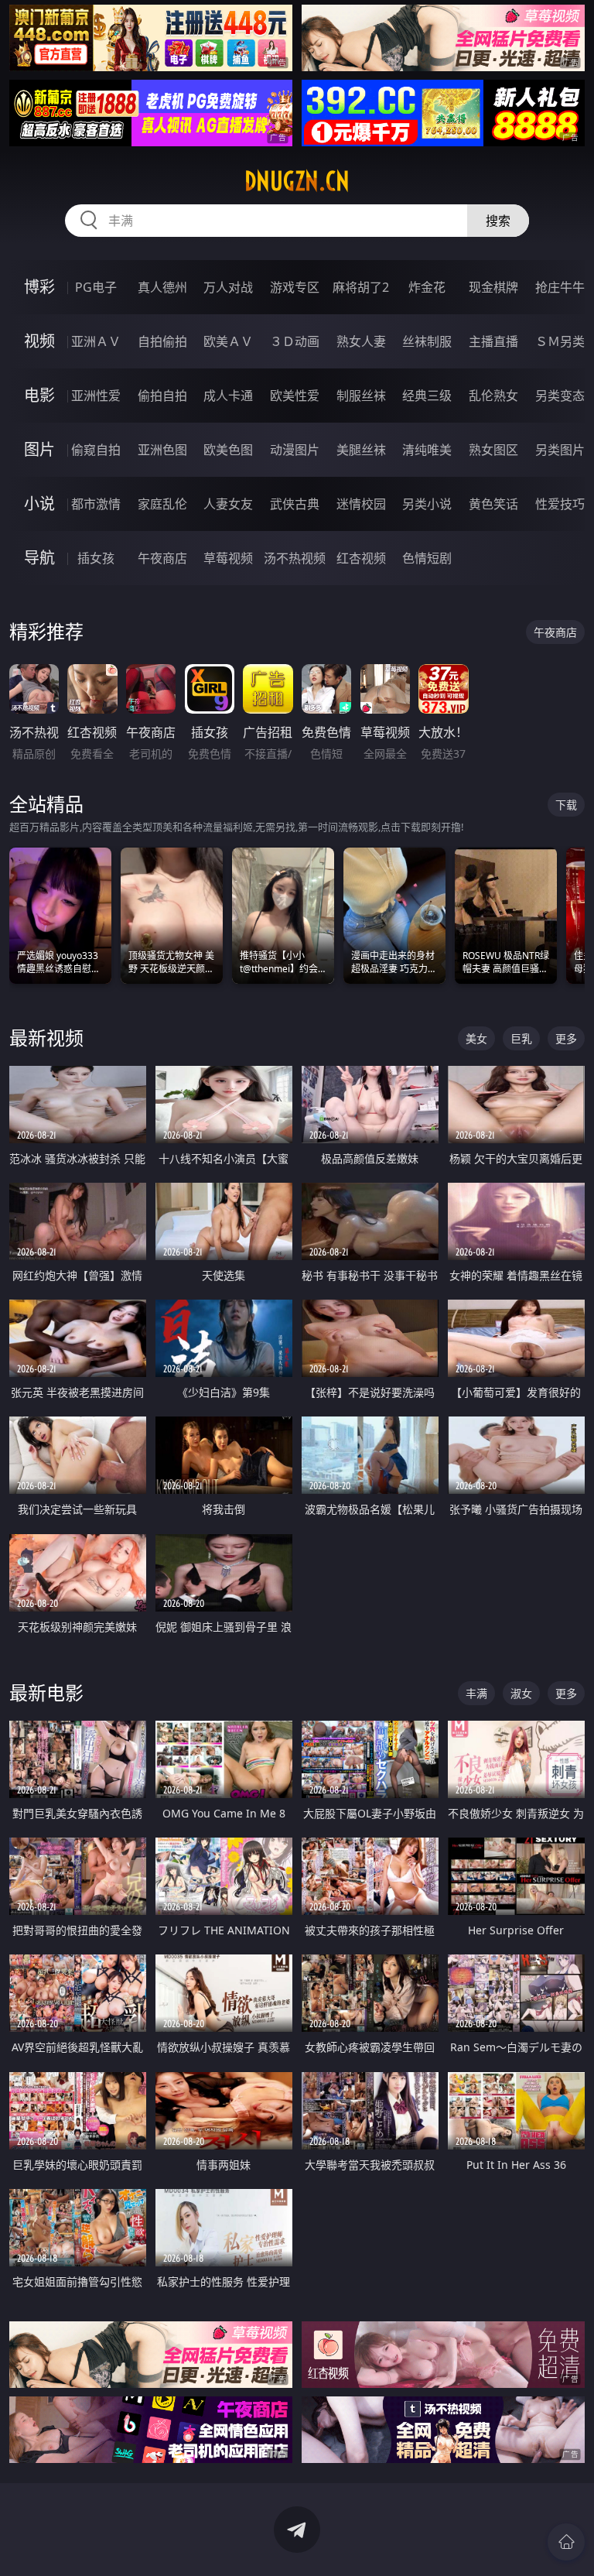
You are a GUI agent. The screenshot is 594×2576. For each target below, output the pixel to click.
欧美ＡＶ (228, 341)
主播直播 (493, 341)
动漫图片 (295, 450)
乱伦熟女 (493, 396)
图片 (39, 449)
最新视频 (46, 1038)
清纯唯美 (427, 450)
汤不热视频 (295, 558)
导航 (39, 558)
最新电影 (46, 1692)
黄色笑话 (493, 504)
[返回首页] (566, 2542)
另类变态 (560, 396)
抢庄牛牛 (560, 287)
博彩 (39, 287)
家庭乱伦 (162, 504)
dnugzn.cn (297, 181)
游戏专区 (295, 287)
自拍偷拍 (162, 341)
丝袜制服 (427, 341)
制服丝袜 (361, 396)
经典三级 (427, 396)
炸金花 (427, 287)
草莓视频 (228, 558)
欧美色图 (228, 450)
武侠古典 (295, 504)
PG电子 (96, 287)
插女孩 (96, 558)
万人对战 (228, 287)
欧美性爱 (295, 396)
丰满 (476, 1693)
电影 (39, 395)
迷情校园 (361, 504)
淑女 (521, 1693)
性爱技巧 (560, 504)
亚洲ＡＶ (96, 341)
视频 (39, 341)
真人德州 (162, 287)
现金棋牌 (493, 287)
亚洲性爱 (96, 396)
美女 (476, 1038)
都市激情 (96, 504)
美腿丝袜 (361, 450)
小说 (39, 504)
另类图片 (560, 450)
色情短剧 (427, 558)
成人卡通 (228, 396)
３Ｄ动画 (295, 341)
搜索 (498, 221)
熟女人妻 (361, 341)
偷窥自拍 (96, 450)
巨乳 (521, 1038)
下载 (566, 805)
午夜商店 (162, 558)
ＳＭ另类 (560, 341)
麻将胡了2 (361, 287)
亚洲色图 (162, 450)
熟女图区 (493, 450)
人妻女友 (228, 504)
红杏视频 (361, 558)
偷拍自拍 (162, 396)
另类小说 (427, 504)
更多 (566, 1038)
